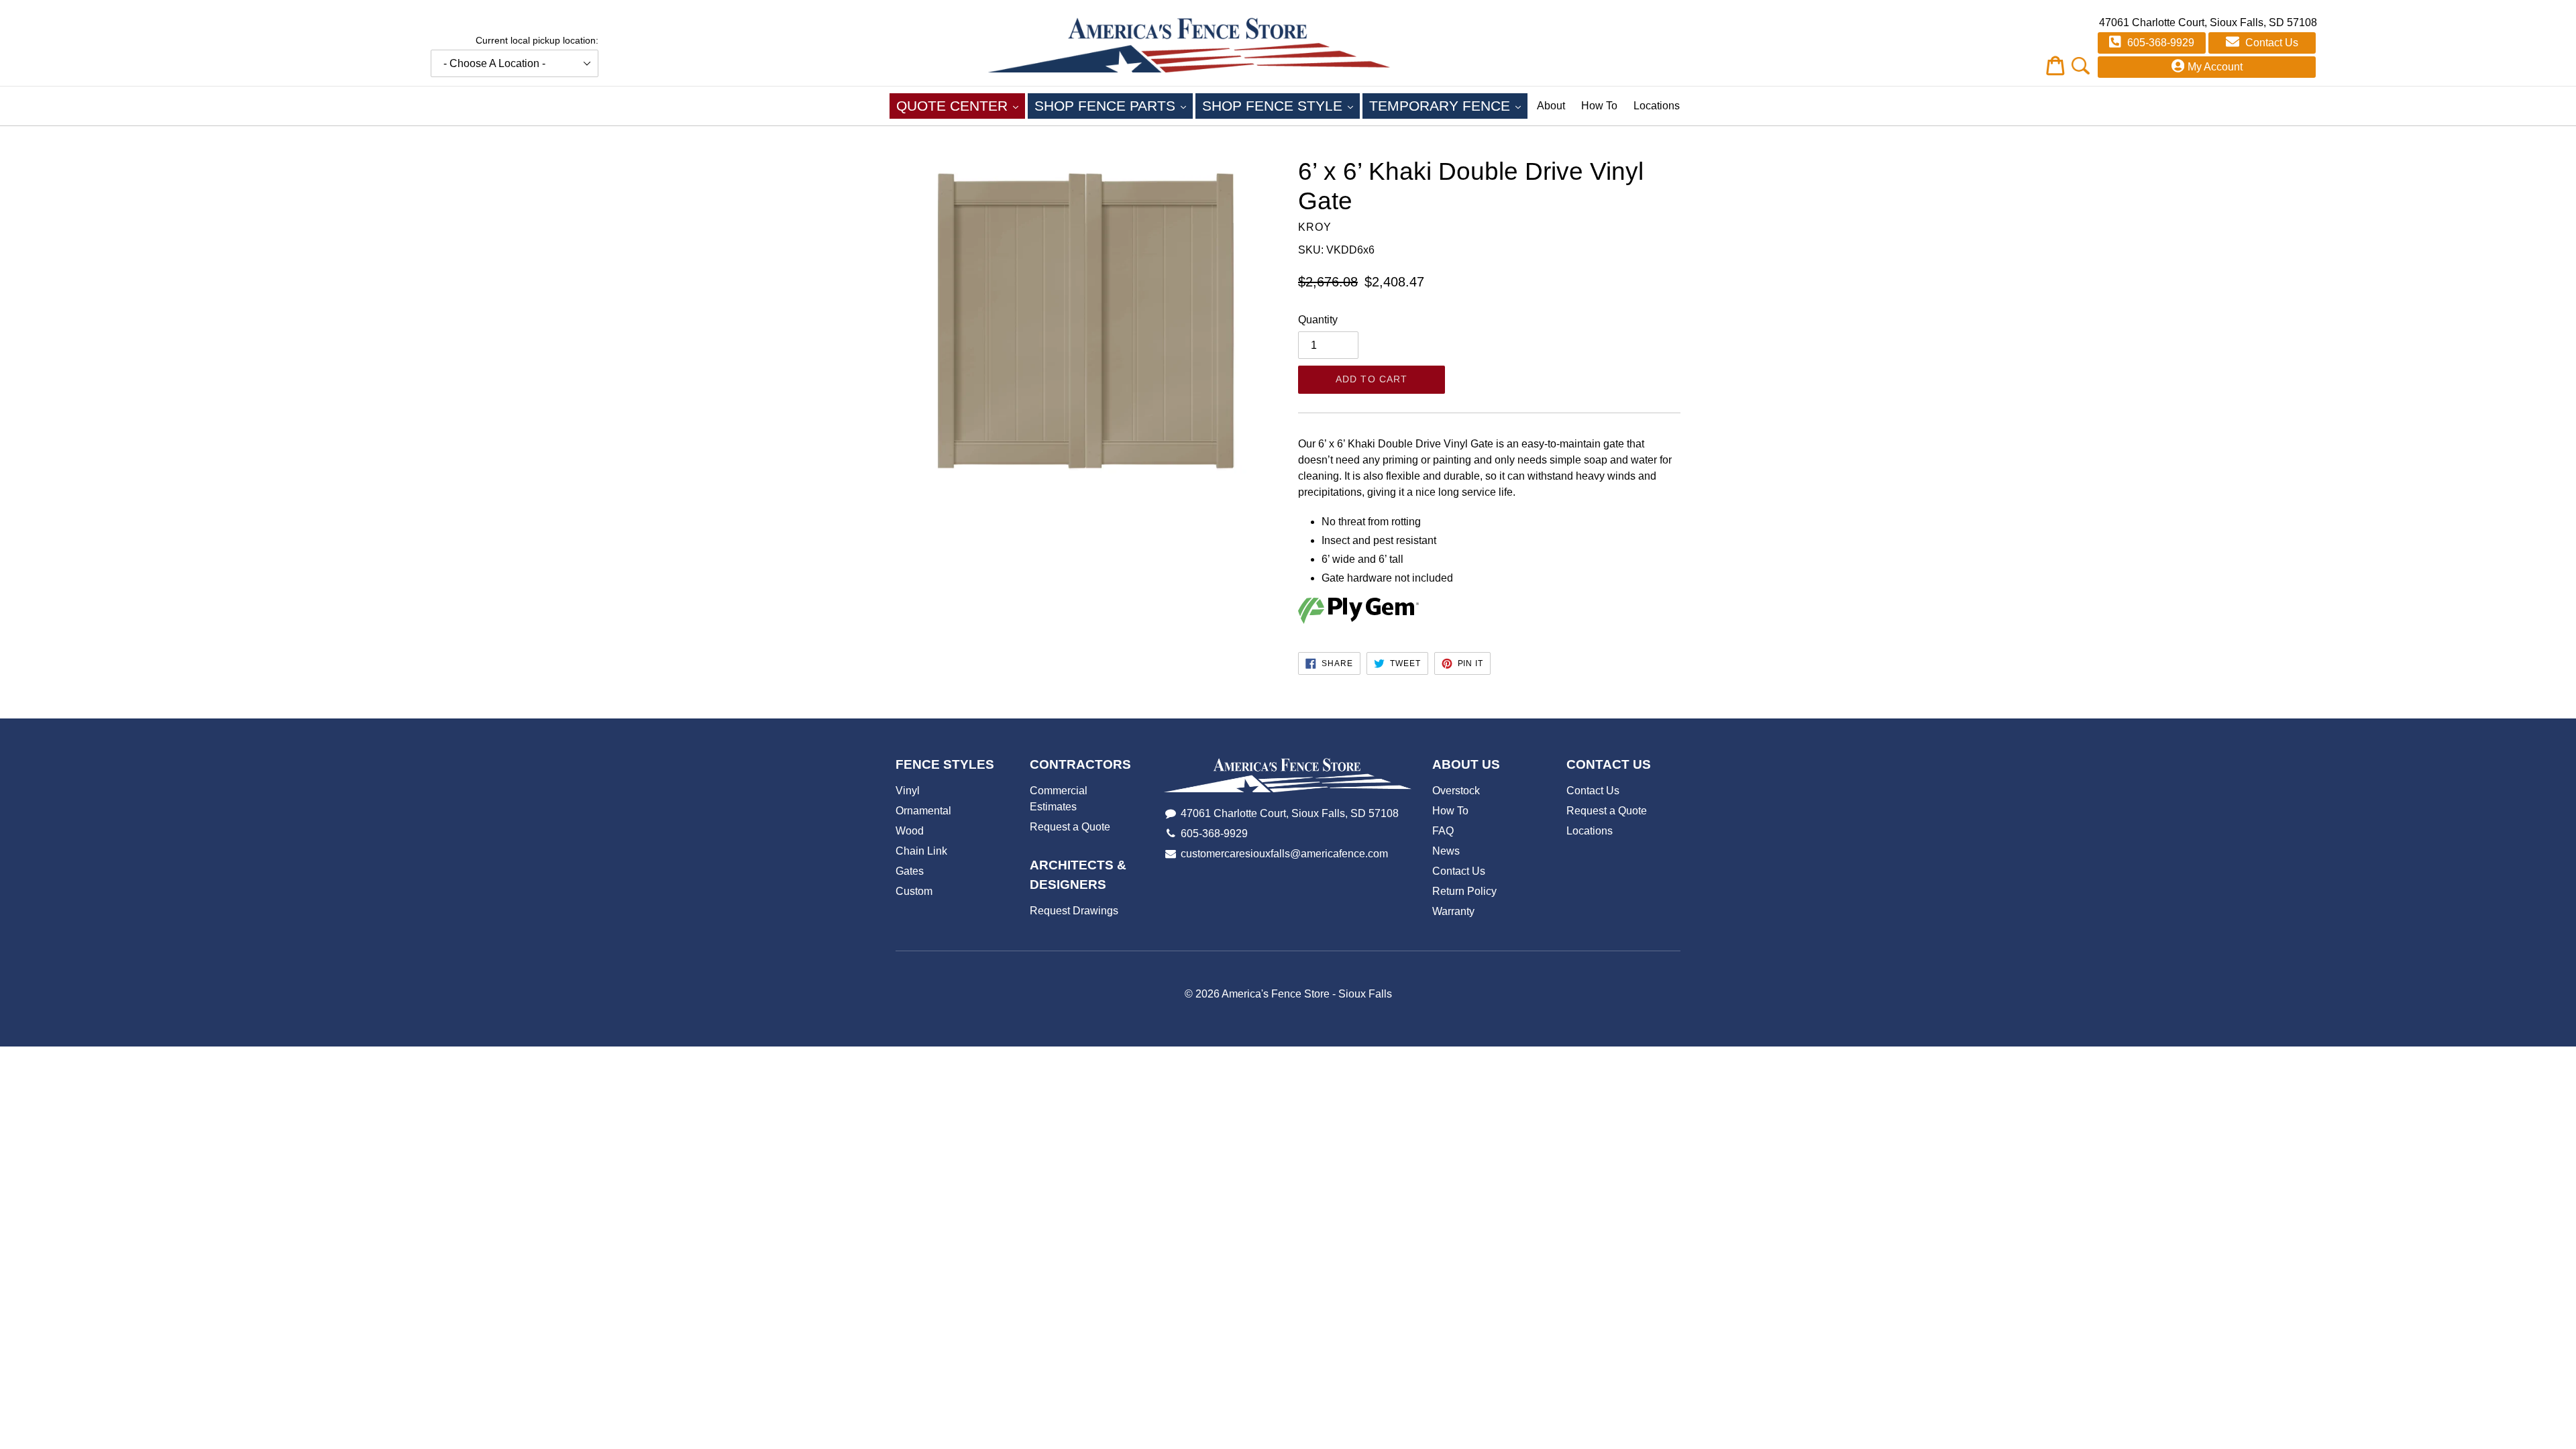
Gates (910, 871)
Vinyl (908, 791)
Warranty (1453, 911)
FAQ (1443, 831)
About (1551, 106)
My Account (2215, 67)
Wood (910, 831)
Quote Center (961, 105)
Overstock (1456, 791)
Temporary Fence (1448, 105)
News (1446, 851)
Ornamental (923, 811)
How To (1599, 106)
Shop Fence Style (1281, 105)
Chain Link (921, 851)
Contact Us (2270, 43)
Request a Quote (1070, 827)
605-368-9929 (2159, 43)
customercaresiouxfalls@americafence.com (1284, 854)
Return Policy (1464, 891)
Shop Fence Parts (1114, 105)
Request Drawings (1074, 911)
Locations (1657, 106)
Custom (914, 891)
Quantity (1318, 320)
